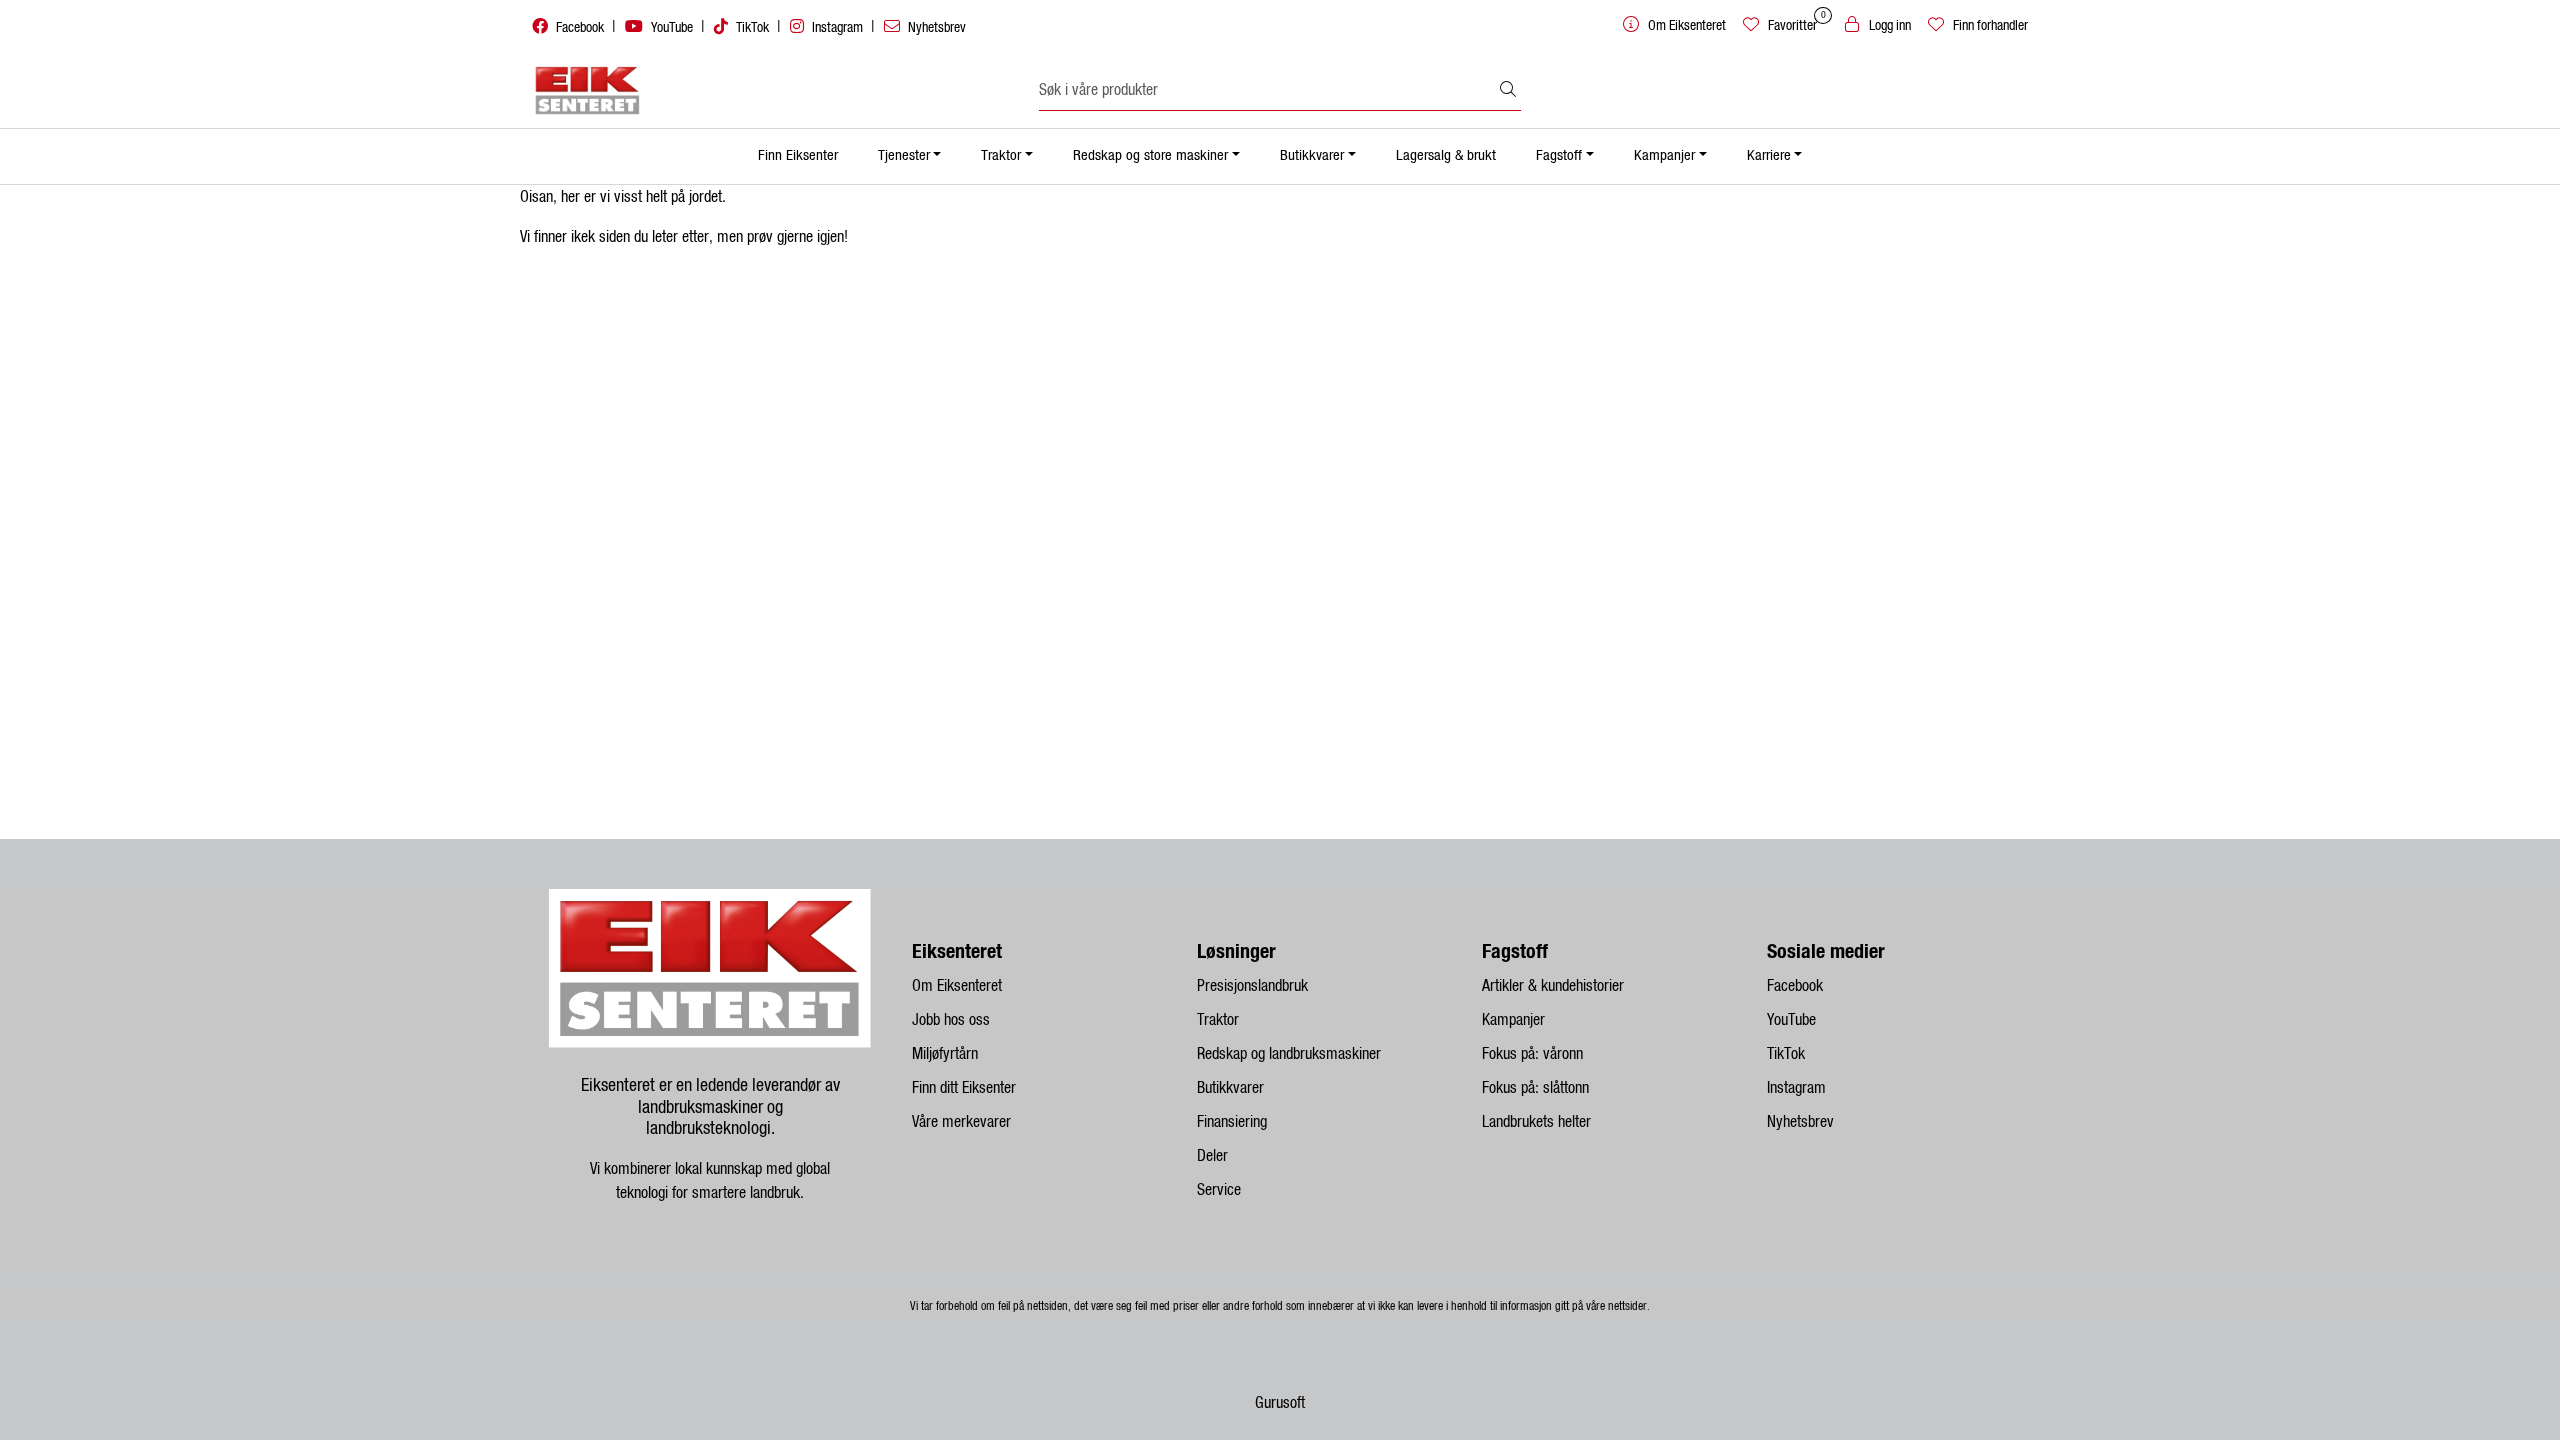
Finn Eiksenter (798, 155)
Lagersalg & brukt (1446, 155)
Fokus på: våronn (1532, 1054)
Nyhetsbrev (935, 28)
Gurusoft (1280, 1403)
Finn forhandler (1989, 26)
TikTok (752, 28)
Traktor (1001, 155)
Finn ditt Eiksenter (964, 1088)
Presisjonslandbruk (1252, 986)
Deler (1212, 1156)
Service (1219, 1190)
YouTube (672, 28)
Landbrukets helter (1536, 1122)
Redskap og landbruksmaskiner (1289, 1054)
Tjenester (904, 155)
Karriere (1769, 155)
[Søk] (1508, 91)
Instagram (837, 28)
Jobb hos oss (951, 1020)
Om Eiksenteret (957, 986)
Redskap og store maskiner (1150, 155)
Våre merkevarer (961, 1122)
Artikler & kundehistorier (1553, 986)
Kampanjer (1664, 155)
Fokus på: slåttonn (1535, 1088)
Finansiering (1232, 1122)
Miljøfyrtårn (945, 1054)
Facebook (580, 28)
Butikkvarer (1312, 155)
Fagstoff (1559, 155)
